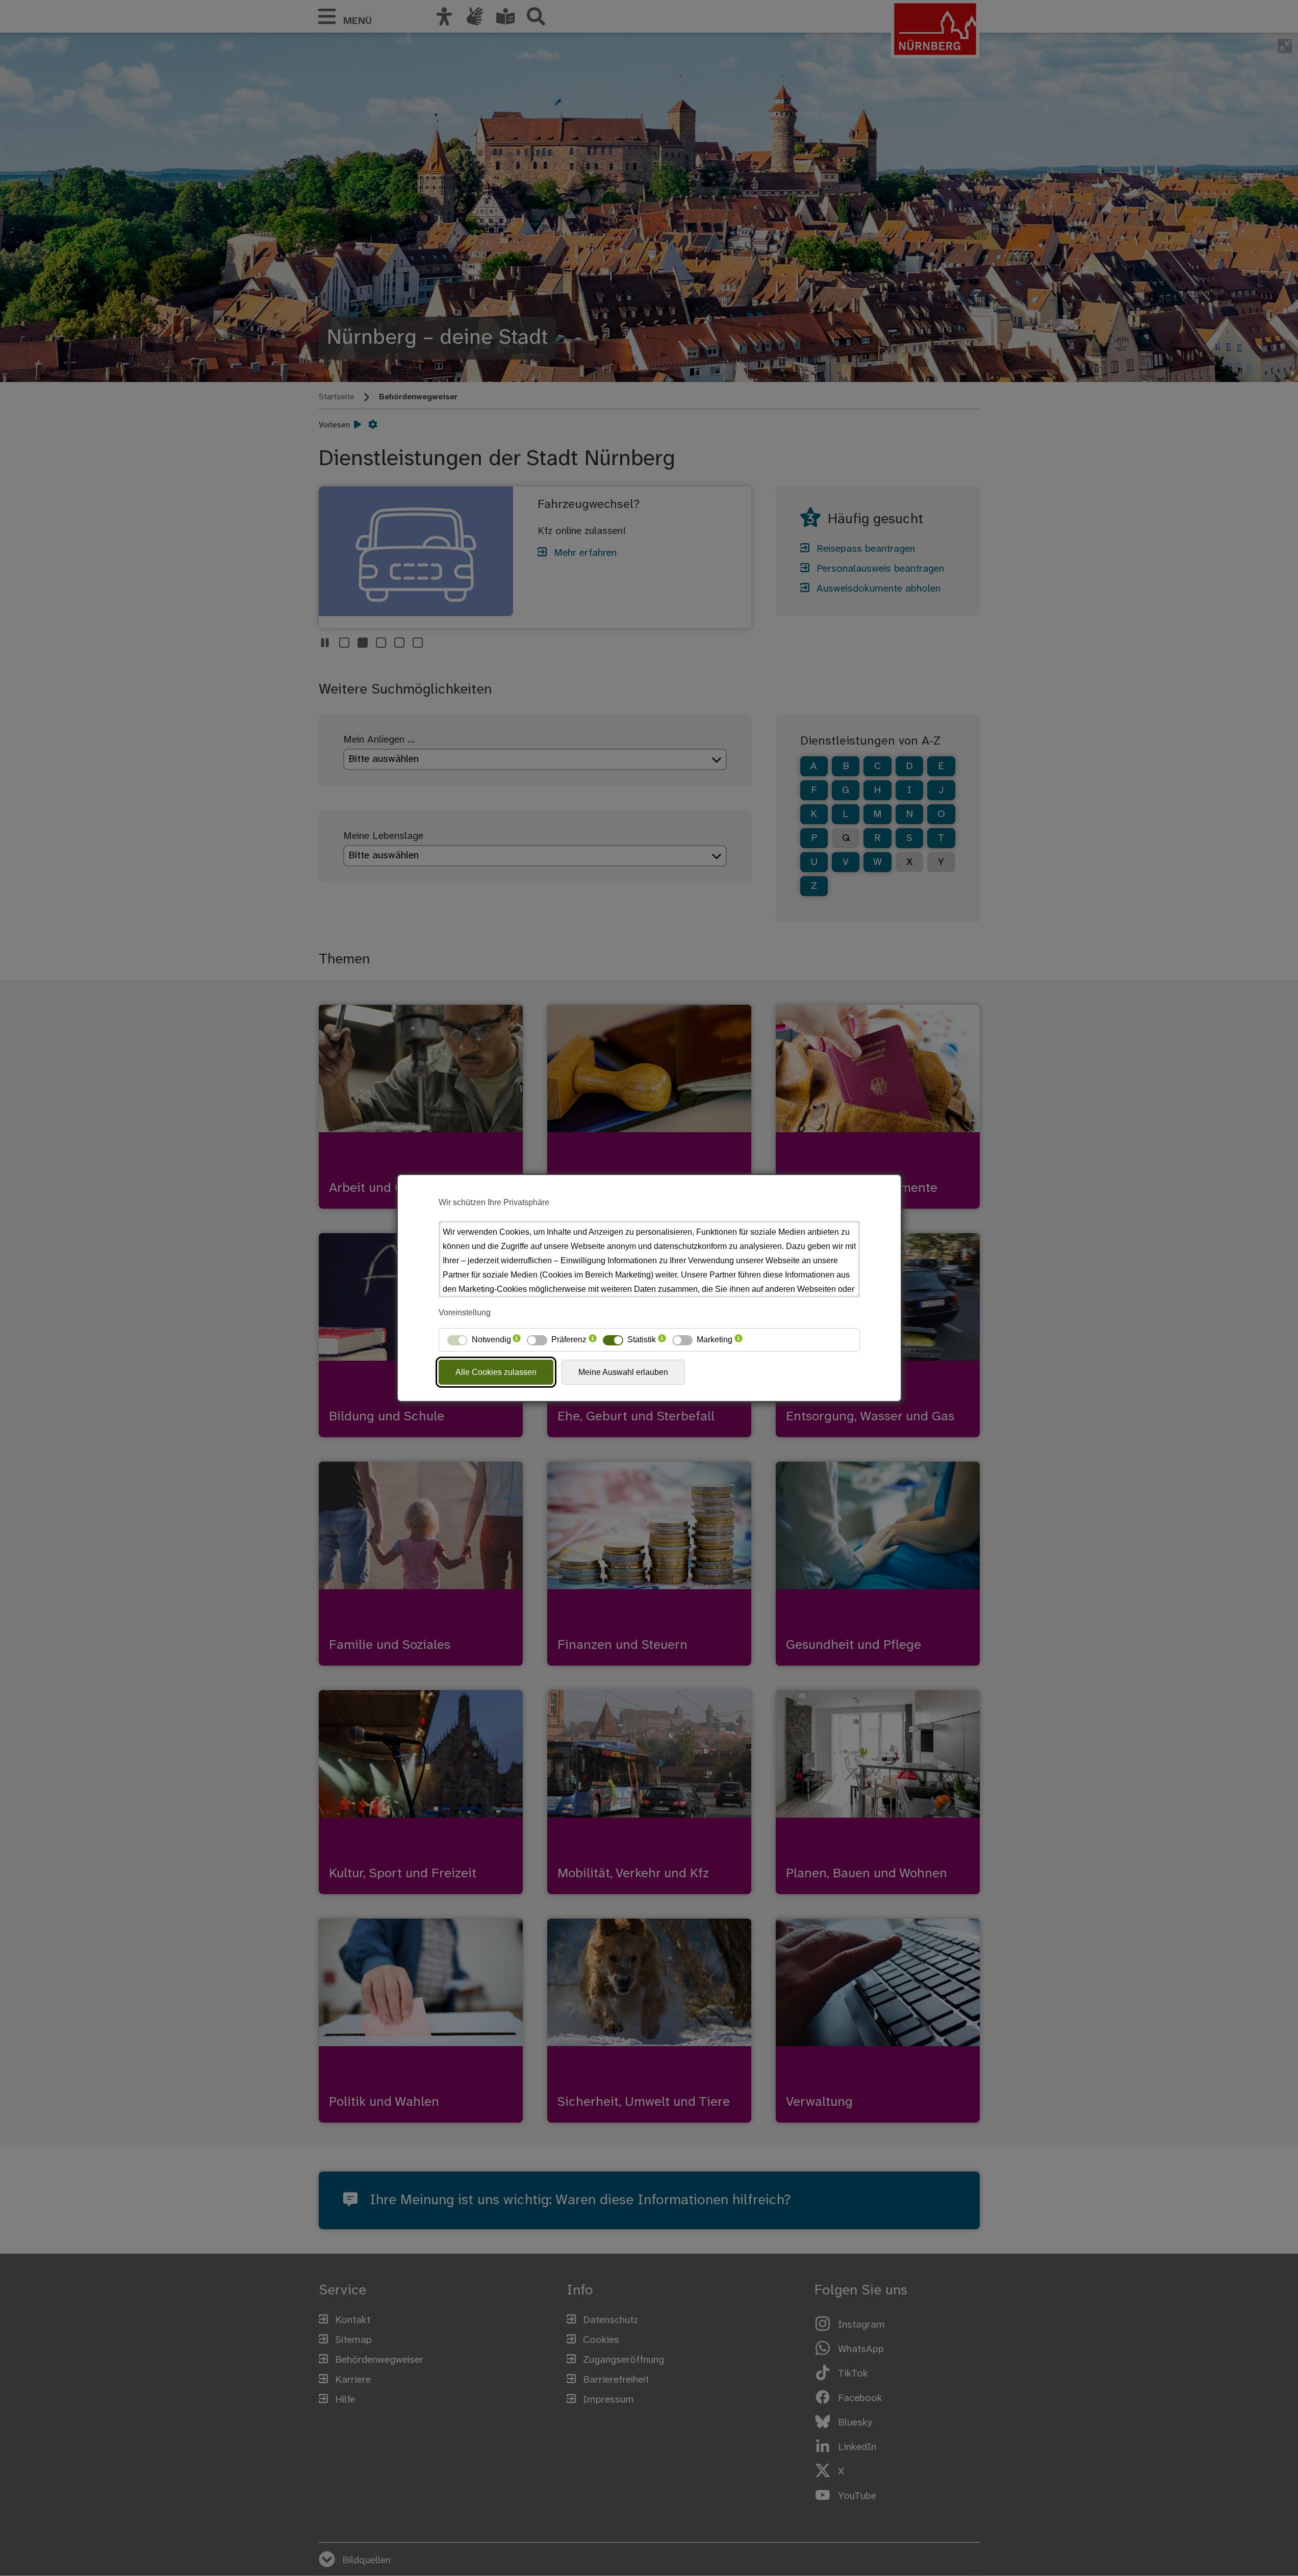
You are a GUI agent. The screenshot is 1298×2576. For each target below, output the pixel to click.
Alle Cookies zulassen (496, 1372)
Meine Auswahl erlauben (623, 1372)
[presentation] (517, 1340)
